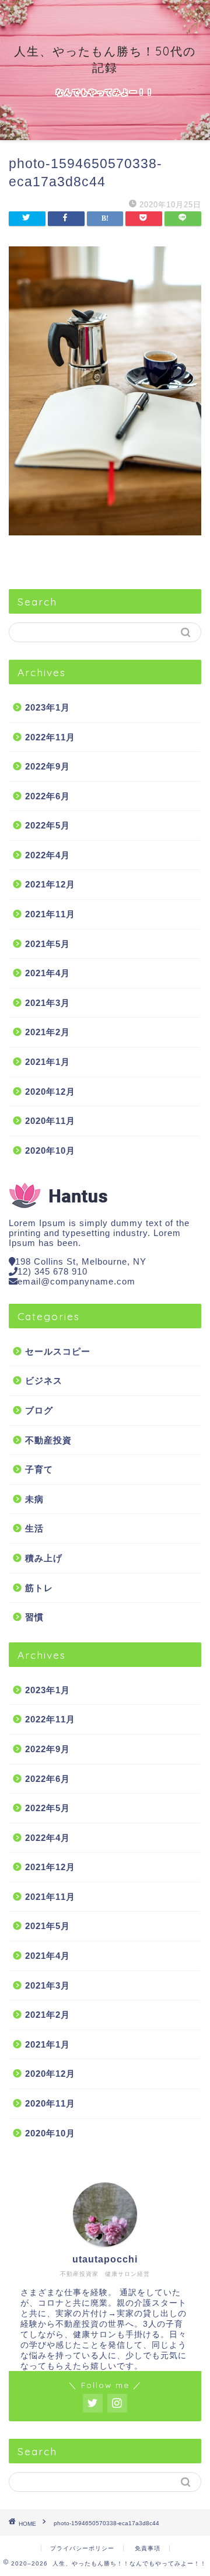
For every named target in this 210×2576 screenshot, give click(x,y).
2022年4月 (48, 855)
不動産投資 (48, 1440)
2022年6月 (48, 796)
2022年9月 (48, 766)
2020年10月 (50, 1151)
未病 (34, 1499)
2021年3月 (48, 1003)
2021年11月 (50, 914)
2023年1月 (48, 707)
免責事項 (148, 2548)
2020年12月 (50, 1092)
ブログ (39, 1410)
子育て (39, 1469)
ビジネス (44, 1381)
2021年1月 (48, 1062)
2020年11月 (50, 1121)
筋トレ (39, 1588)
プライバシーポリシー (82, 2548)
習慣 (34, 1617)
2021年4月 (48, 973)
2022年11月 (50, 737)
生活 (34, 1528)
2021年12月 (50, 884)
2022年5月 (48, 825)
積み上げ (44, 1558)
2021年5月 (48, 944)
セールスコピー (58, 1351)
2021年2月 (48, 1032)
